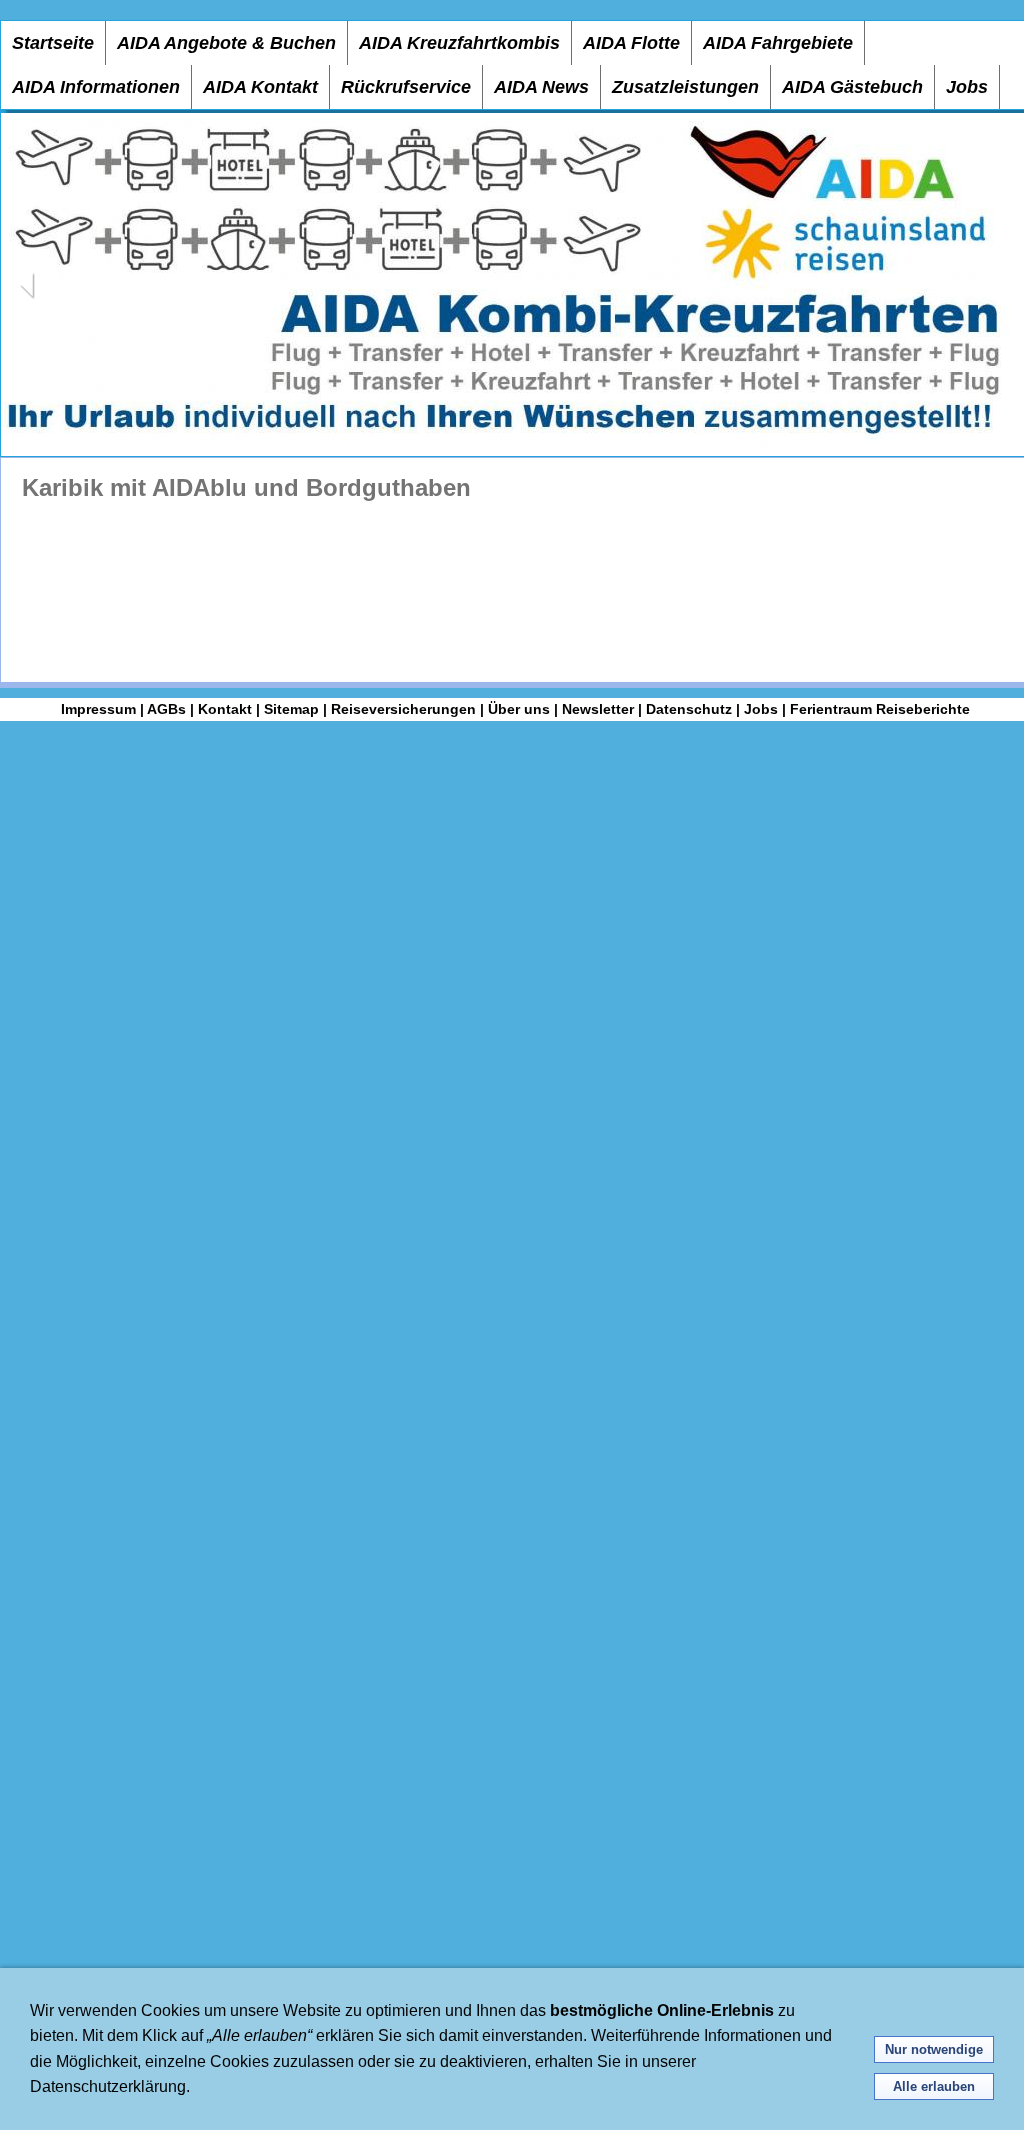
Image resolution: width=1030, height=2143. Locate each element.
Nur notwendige (934, 2049)
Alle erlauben (934, 2086)
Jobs (967, 87)
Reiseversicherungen (403, 709)
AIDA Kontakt (260, 87)
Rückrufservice (406, 87)
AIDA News (541, 87)
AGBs (166, 709)
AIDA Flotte (631, 43)
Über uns (519, 709)
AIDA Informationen (96, 87)
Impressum (98, 709)
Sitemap (291, 709)
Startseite (53, 43)
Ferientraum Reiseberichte (880, 709)
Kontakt (225, 709)
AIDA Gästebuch (852, 87)
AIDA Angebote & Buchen (226, 43)
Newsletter (598, 709)
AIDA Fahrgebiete (778, 43)
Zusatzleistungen (685, 87)
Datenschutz (689, 709)
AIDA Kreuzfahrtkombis (459, 43)
